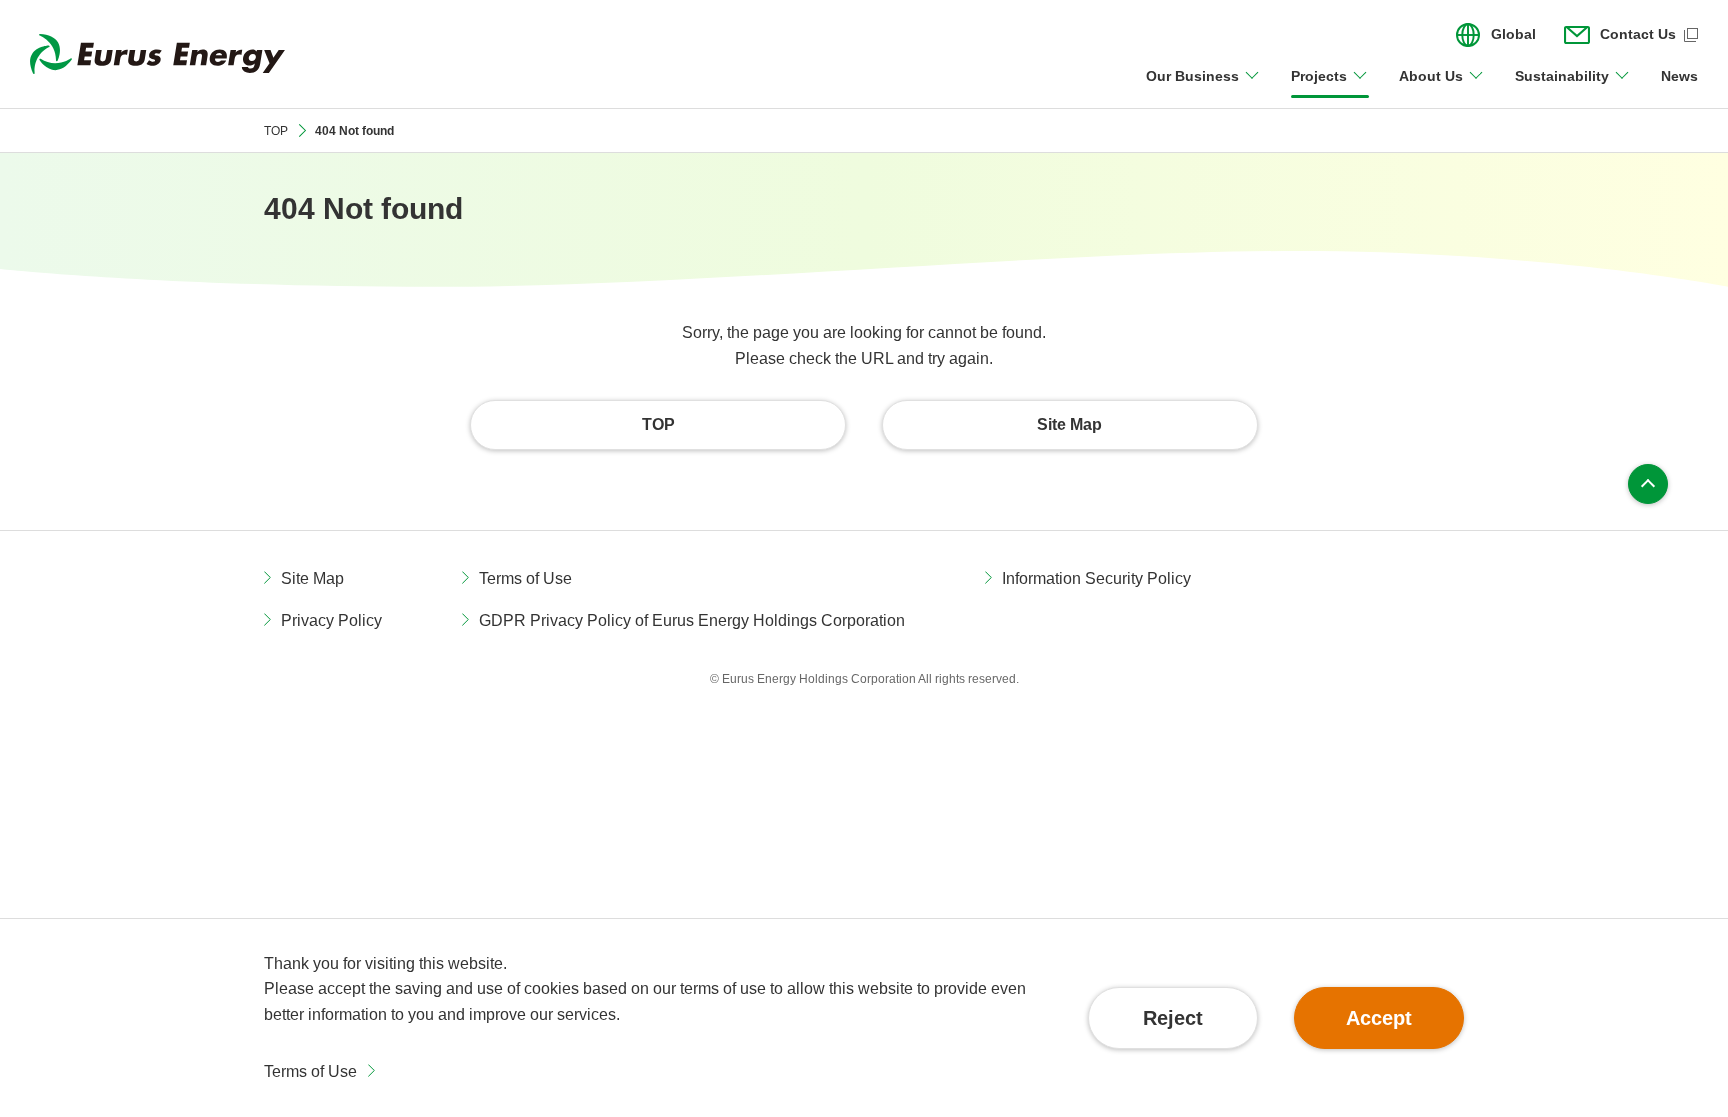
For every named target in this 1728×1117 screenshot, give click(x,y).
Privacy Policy (331, 620)
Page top (1648, 484)
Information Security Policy (1096, 578)
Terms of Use (310, 1071)
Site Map (312, 578)
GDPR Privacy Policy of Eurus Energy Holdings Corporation (692, 620)
